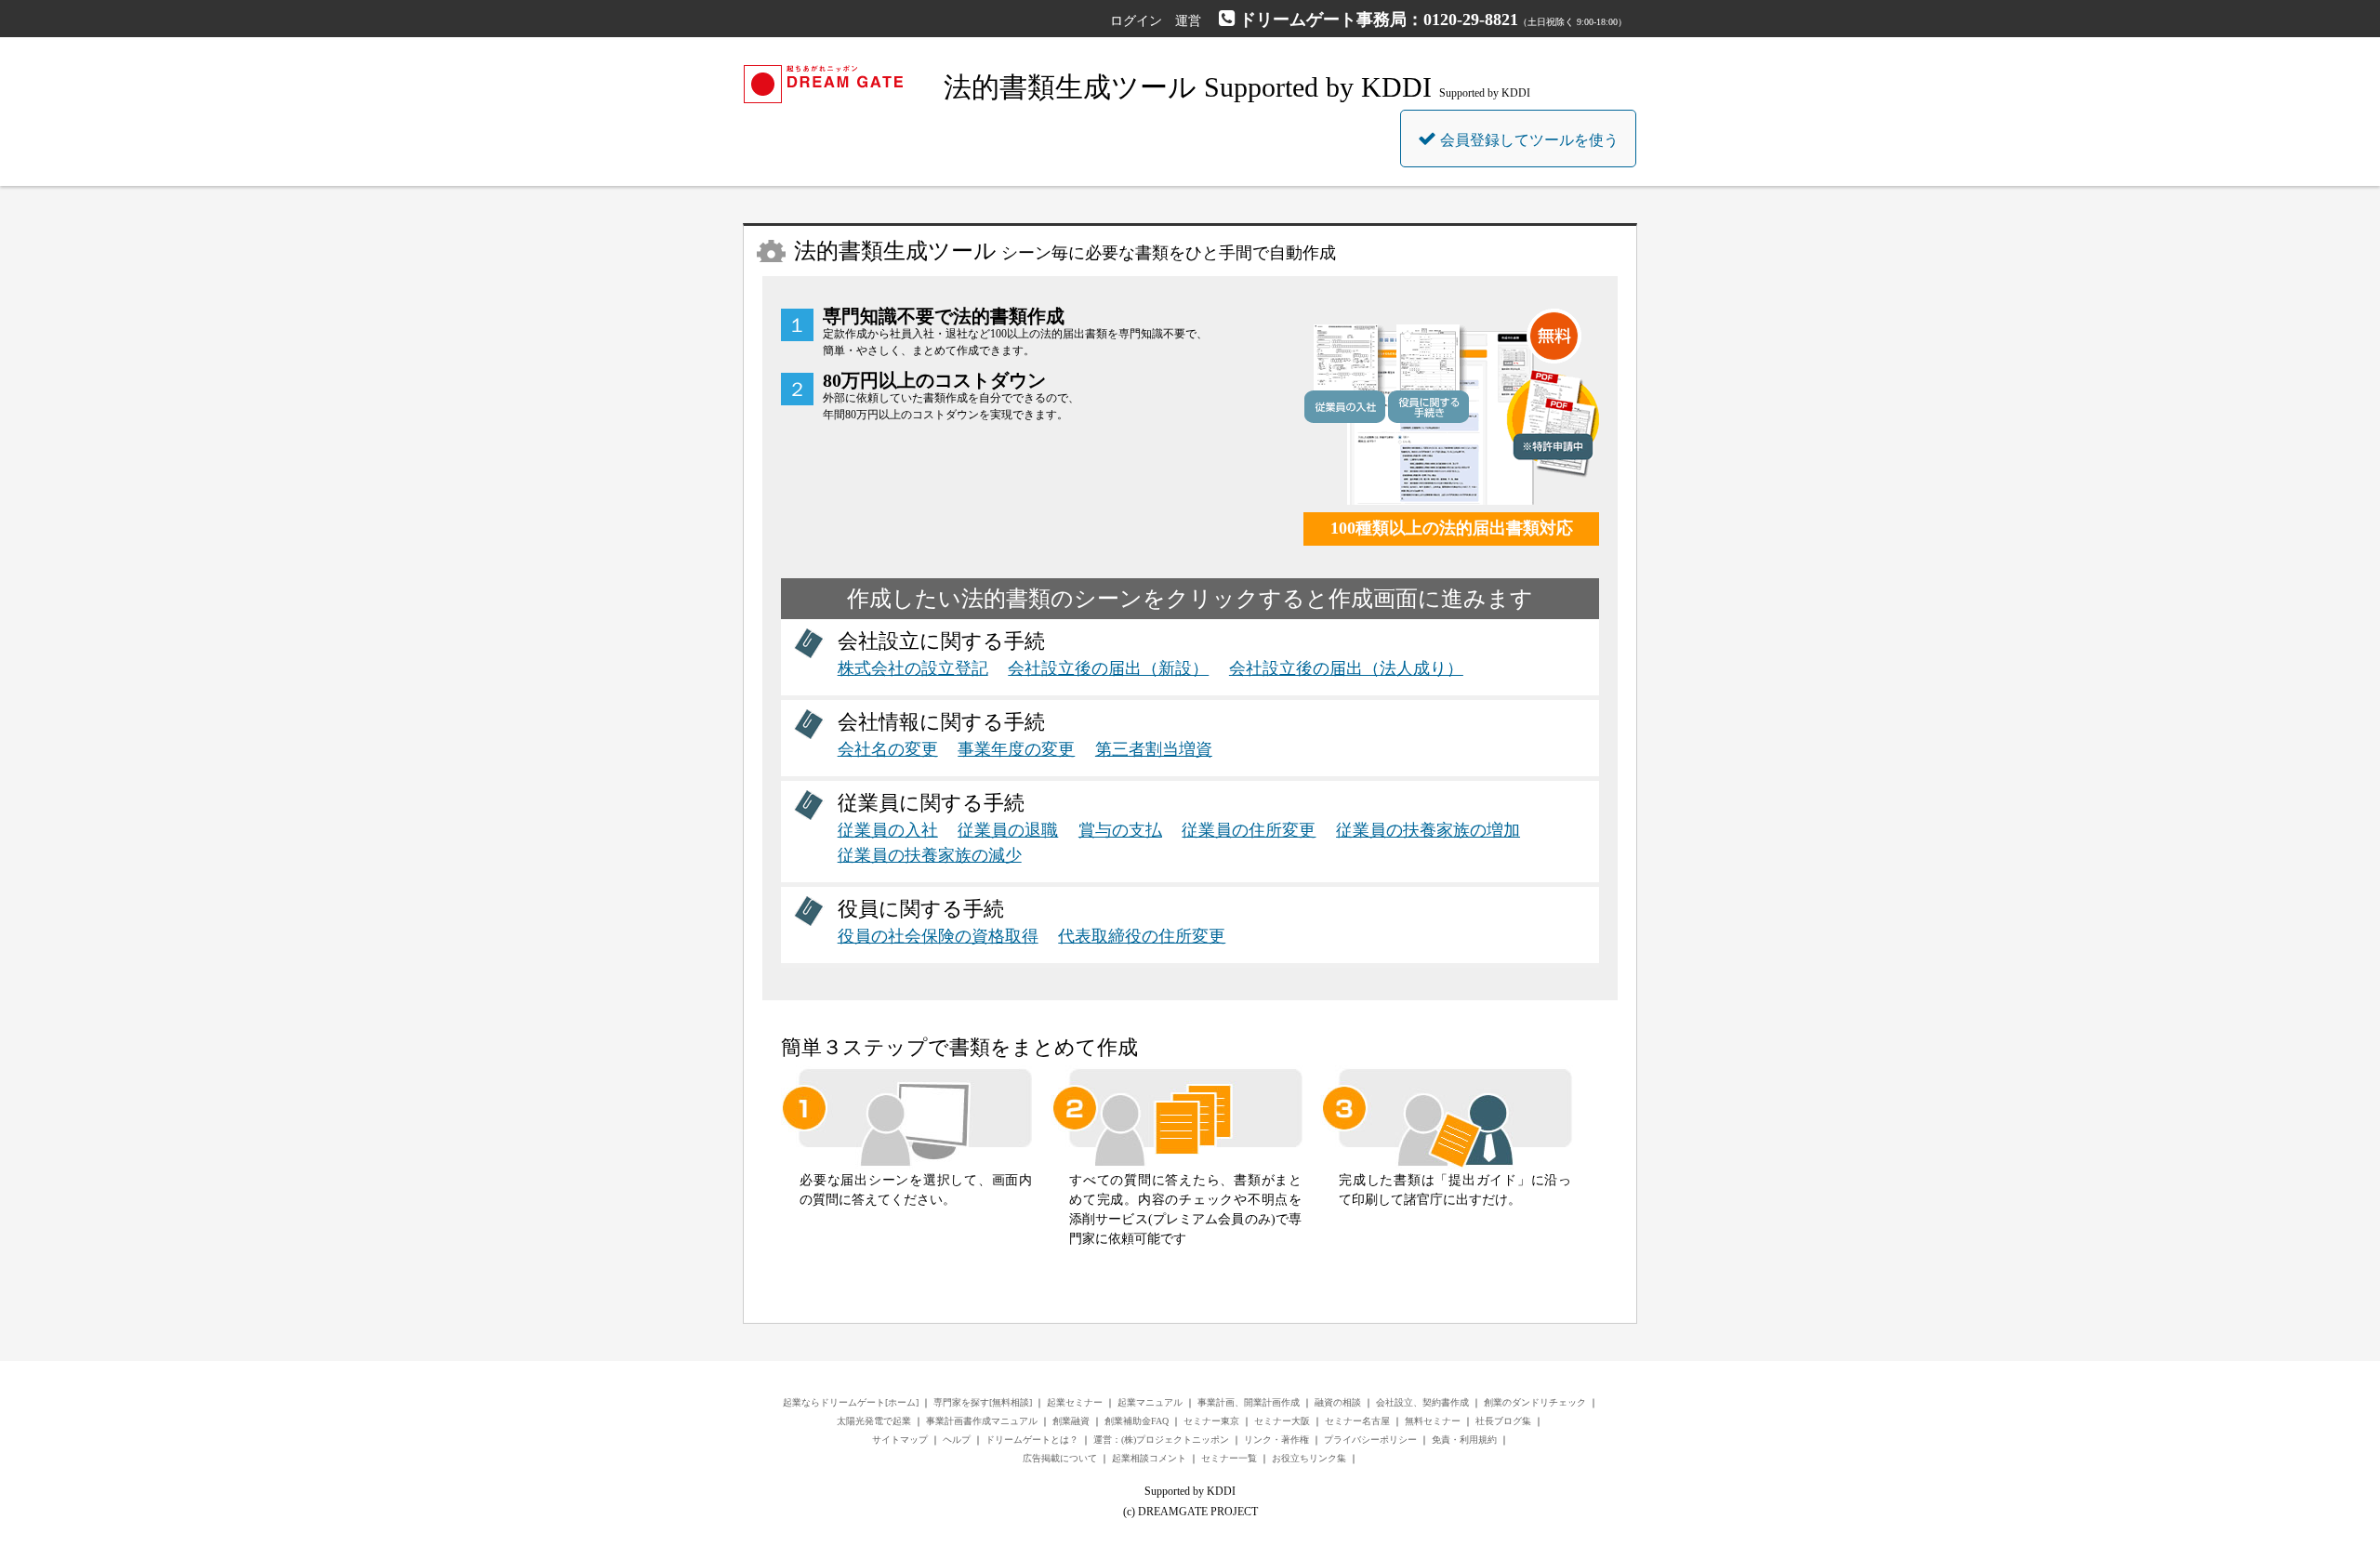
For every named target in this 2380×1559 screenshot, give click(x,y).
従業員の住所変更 (1249, 830)
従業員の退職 (1008, 830)
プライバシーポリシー (1370, 1440)
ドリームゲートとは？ (1032, 1440)
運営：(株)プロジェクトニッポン (1161, 1440)
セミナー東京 (1211, 1421)
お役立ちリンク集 (1309, 1458)
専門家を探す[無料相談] (983, 1402)
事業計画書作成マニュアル (982, 1421)
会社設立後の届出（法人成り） (1346, 668)
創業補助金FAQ (1137, 1421)
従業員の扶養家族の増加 (1428, 830)
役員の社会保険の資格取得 (938, 936)
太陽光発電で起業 (874, 1421)
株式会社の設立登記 (913, 668)
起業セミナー (1075, 1402)
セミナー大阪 (1282, 1421)
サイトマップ (900, 1440)
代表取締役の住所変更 (1142, 936)
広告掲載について (1060, 1458)
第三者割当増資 (1154, 749)
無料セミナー (1433, 1421)
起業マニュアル (1150, 1402)
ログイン (1136, 21)
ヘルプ (957, 1440)
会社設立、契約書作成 (1422, 1402)
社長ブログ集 (1503, 1421)
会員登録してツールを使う (1527, 140)
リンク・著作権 (1276, 1440)
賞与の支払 (1120, 830)
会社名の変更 (888, 749)
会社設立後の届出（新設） (1108, 668)
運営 (1188, 21)
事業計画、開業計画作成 (1249, 1402)
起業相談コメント (1149, 1458)
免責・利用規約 (1464, 1440)
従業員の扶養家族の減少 (930, 855)
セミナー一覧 (1229, 1458)
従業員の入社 (888, 830)
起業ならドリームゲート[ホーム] (851, 1402)
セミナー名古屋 (1357, 1421)
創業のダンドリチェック (1535, 1402)
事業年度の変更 (1016, 749)
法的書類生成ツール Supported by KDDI (1188, 87)
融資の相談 (1338, 1402)
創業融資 (1071, 1421)
